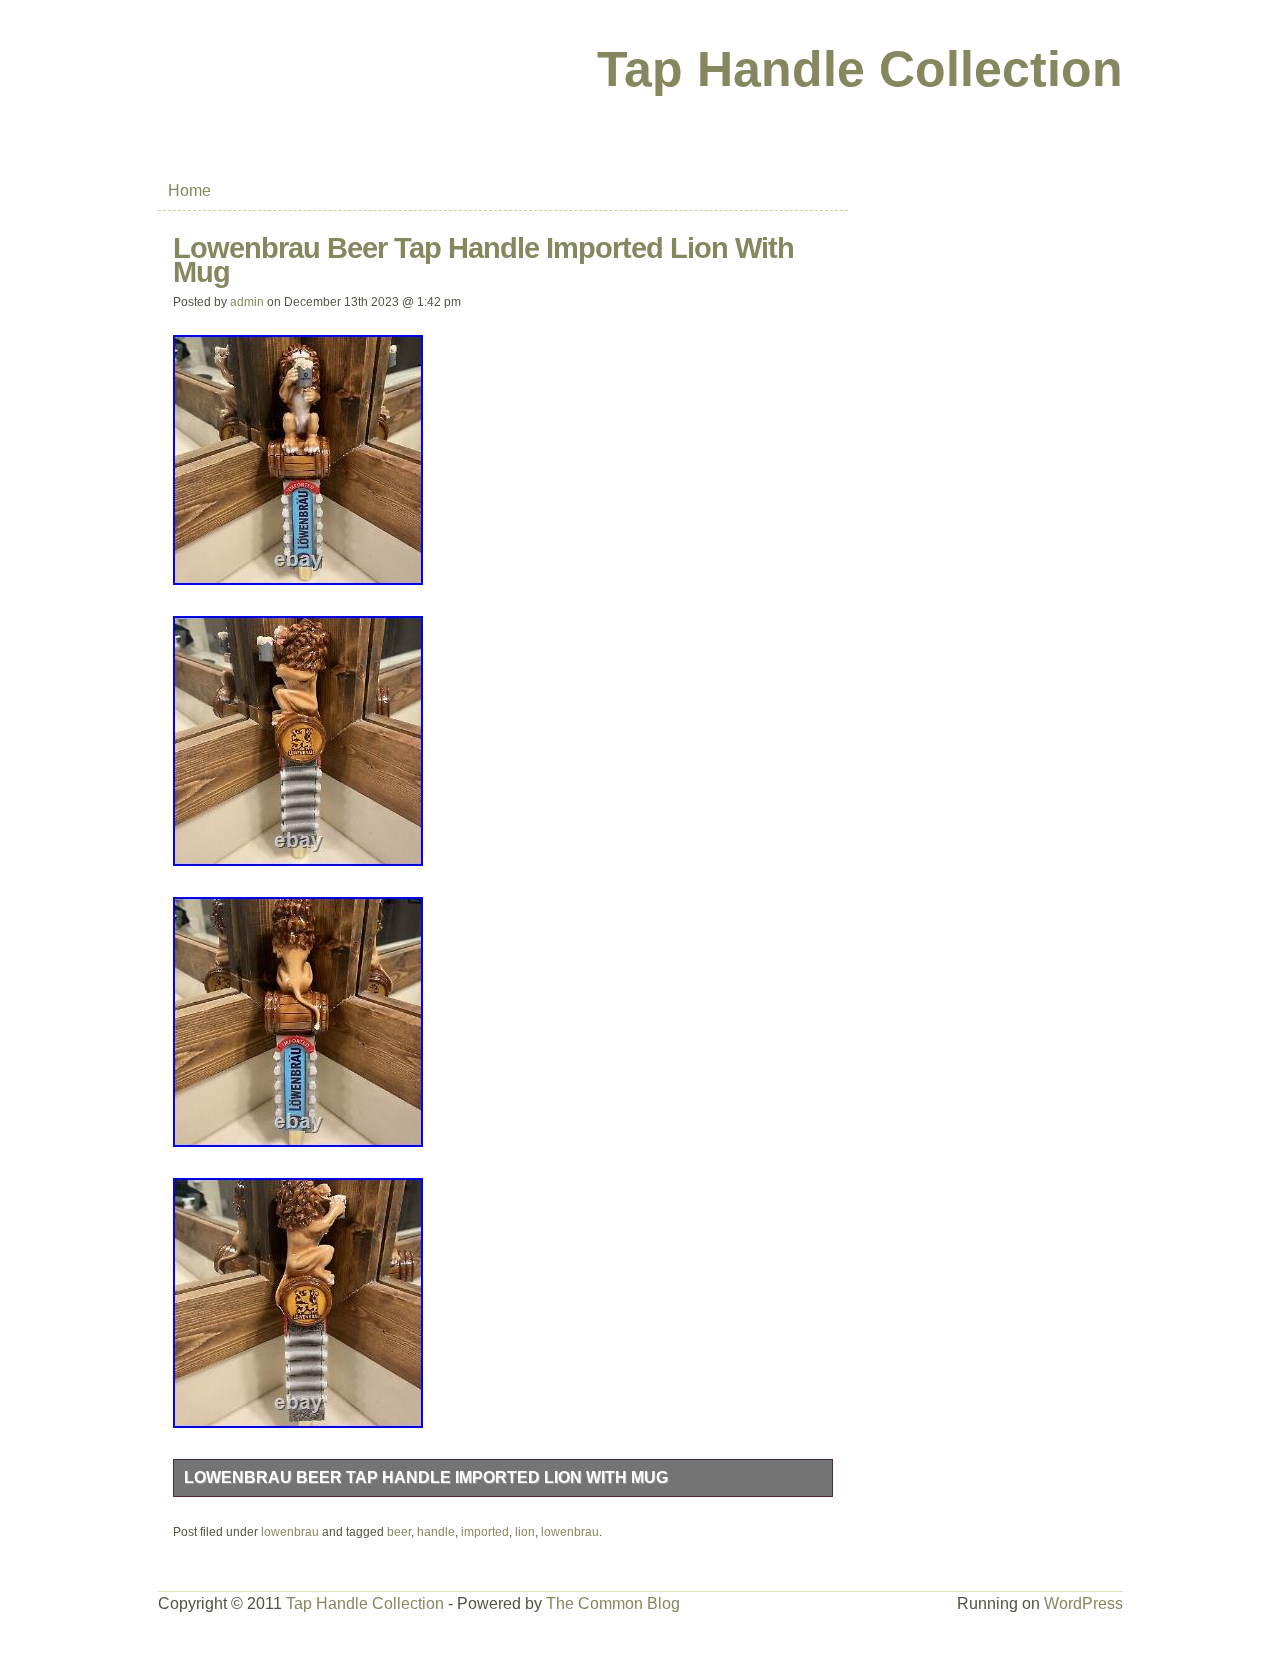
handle (436, 1532)
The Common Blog (613, 1603)
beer (399, 1532)
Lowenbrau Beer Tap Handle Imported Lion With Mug (426, 1477)
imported (485, 1532)
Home (189, 190)
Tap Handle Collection (860, 69)
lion (525, 1532)
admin (247, 302)
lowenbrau (290, 1532)
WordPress (1083, 1603)
